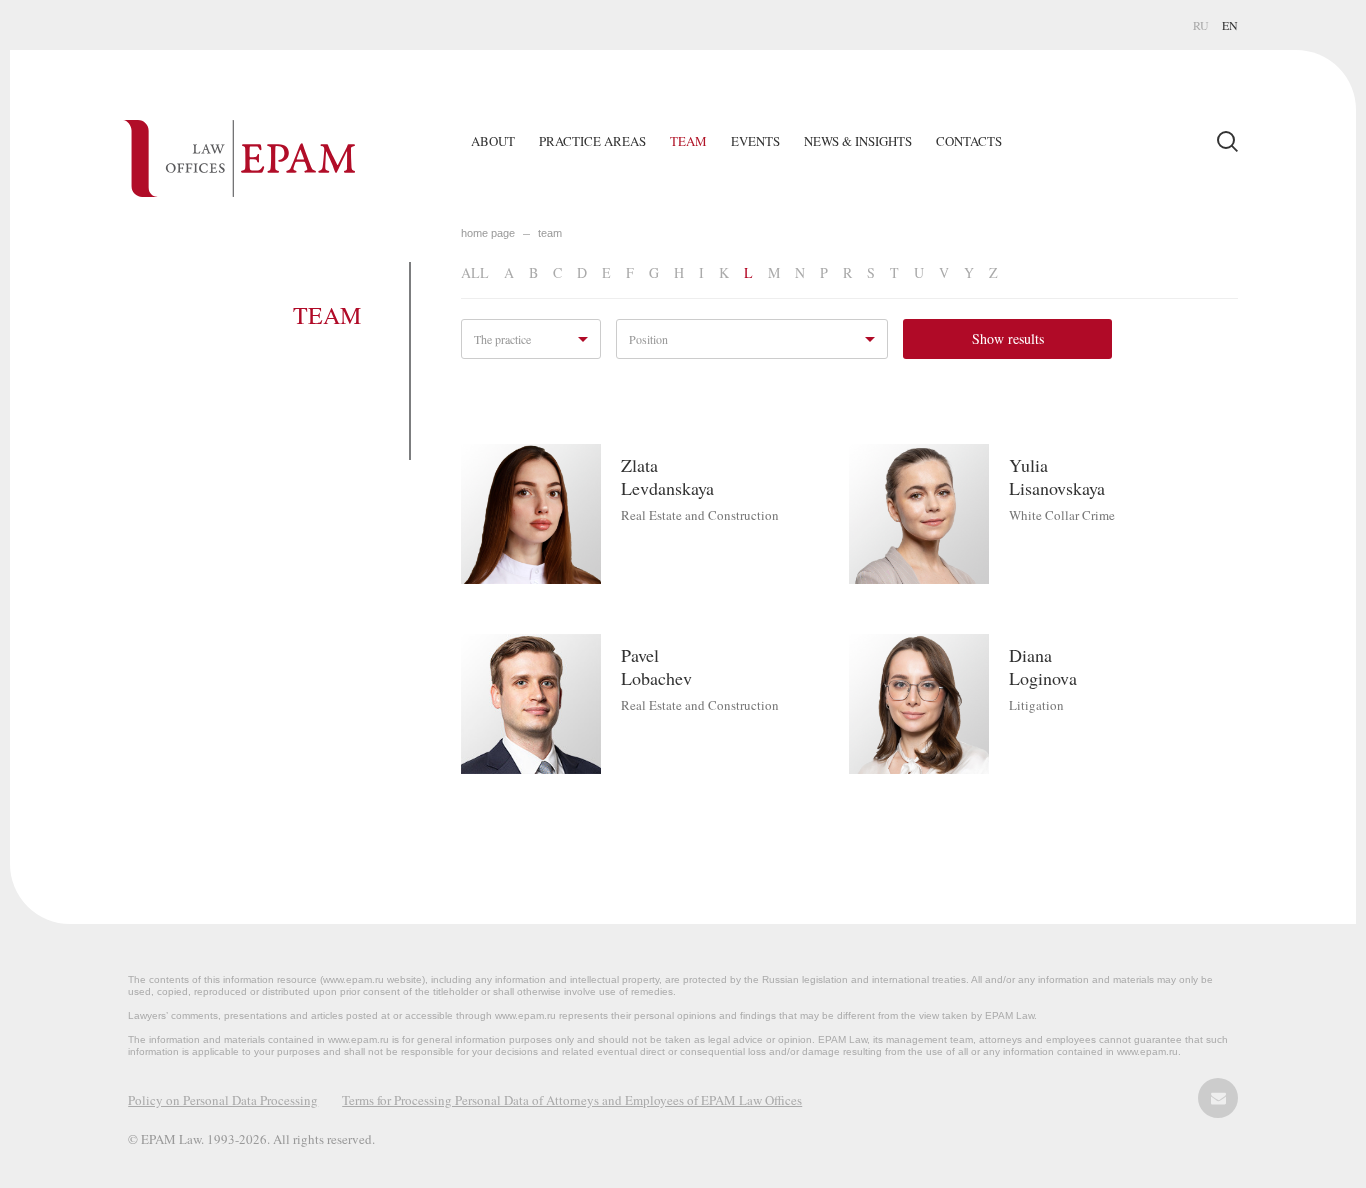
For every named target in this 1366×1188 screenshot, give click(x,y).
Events (755, 141)
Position (648, 339)
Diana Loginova (1043, 666)
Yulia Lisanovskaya (1057, 476)
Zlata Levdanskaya (667, 476)
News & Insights (858, 141)
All (475, 272)
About (493, 141)
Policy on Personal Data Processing (223, 1100)
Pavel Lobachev (656, 666)
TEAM (550, 233)
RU (1201, 25)
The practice (502, 339)
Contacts (969, 141)
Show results (1008, 338)
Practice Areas (592, 141)
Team (688, 141)
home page (488, 233)
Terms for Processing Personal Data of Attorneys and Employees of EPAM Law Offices (572, 1100)
